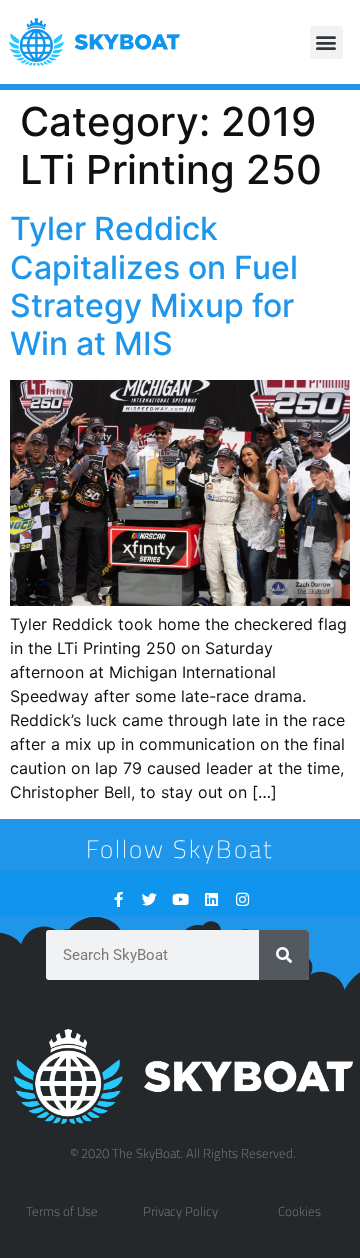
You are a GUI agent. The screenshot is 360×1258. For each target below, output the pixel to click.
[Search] (284, 955)
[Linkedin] (211, 899)
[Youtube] (180, 899)
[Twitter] (149, 899)
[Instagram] (242, 899)
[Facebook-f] (118, 899)
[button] (326, 42)
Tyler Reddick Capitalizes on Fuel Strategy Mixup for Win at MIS (154, 286)
